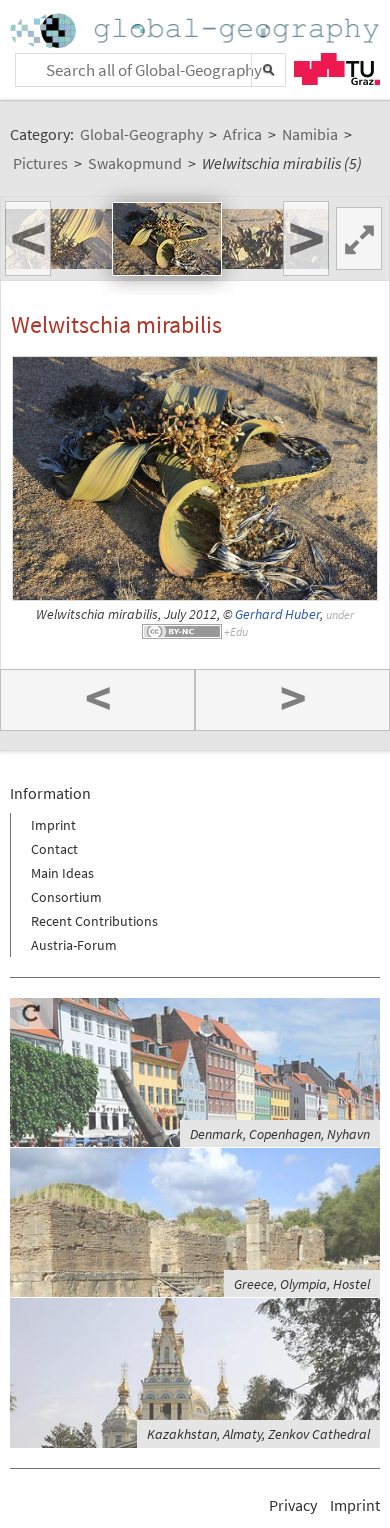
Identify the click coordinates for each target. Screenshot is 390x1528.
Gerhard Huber (277, 614)
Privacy (293, 1505)
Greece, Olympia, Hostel (302, 1284)
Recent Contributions (94, 921)
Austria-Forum (74, 945)
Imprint (53, 825)
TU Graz (337, 69)
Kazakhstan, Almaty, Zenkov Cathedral (258, 1434)
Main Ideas (62, 873)
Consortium (66, 897)
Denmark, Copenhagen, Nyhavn (280, 1134)
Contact (54, 849)
